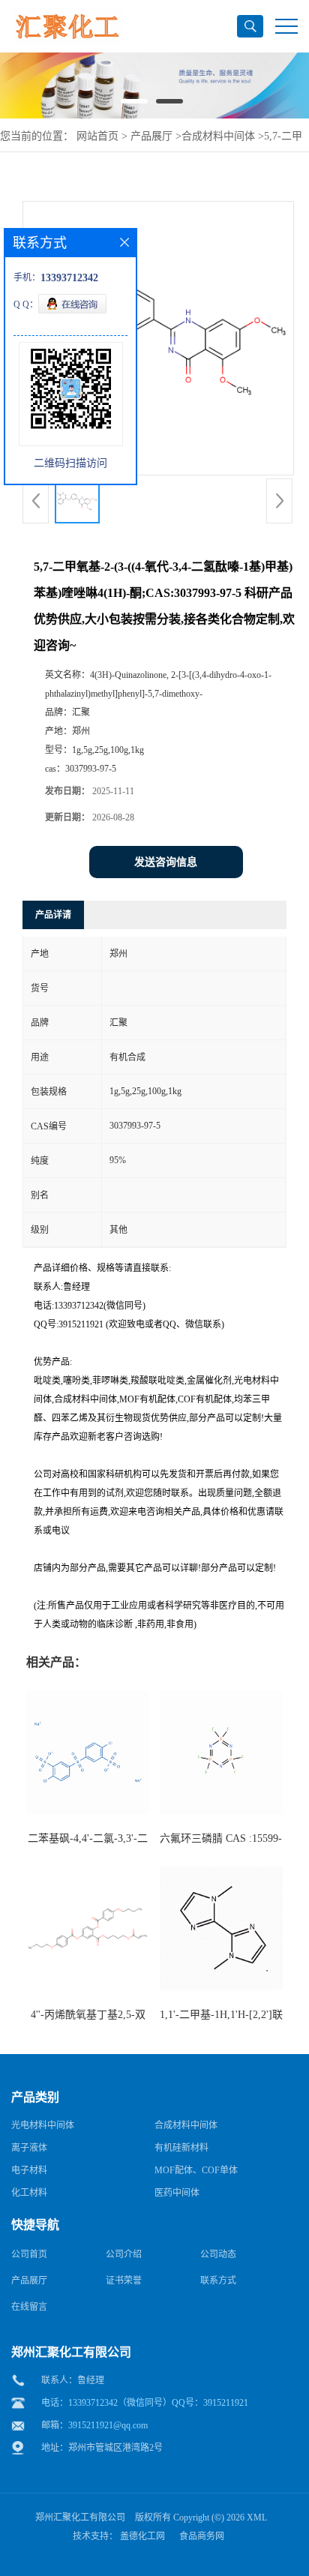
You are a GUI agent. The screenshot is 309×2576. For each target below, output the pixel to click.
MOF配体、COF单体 (196, 2170)
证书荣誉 (124, 2281)
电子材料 (29, 2170)
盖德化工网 (142, 2536)
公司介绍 (124, 2254)
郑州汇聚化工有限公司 (80, 2518)
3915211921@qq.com (108, 2425)
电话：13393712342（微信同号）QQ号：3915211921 (145, 2403)
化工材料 (29, 2193)
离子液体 (29, 2148)
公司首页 (29, 2254)
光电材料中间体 (43, 2125)
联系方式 (218, 2281)
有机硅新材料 (181, 2148)
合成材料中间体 (218, 136)
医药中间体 (177, 2193)
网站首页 (97, 136)
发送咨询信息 (166, 862)
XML (257, 2518)
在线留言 (29, 2307)
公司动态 (218, 2254)
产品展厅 (151, 136)
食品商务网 (202, 2536)
